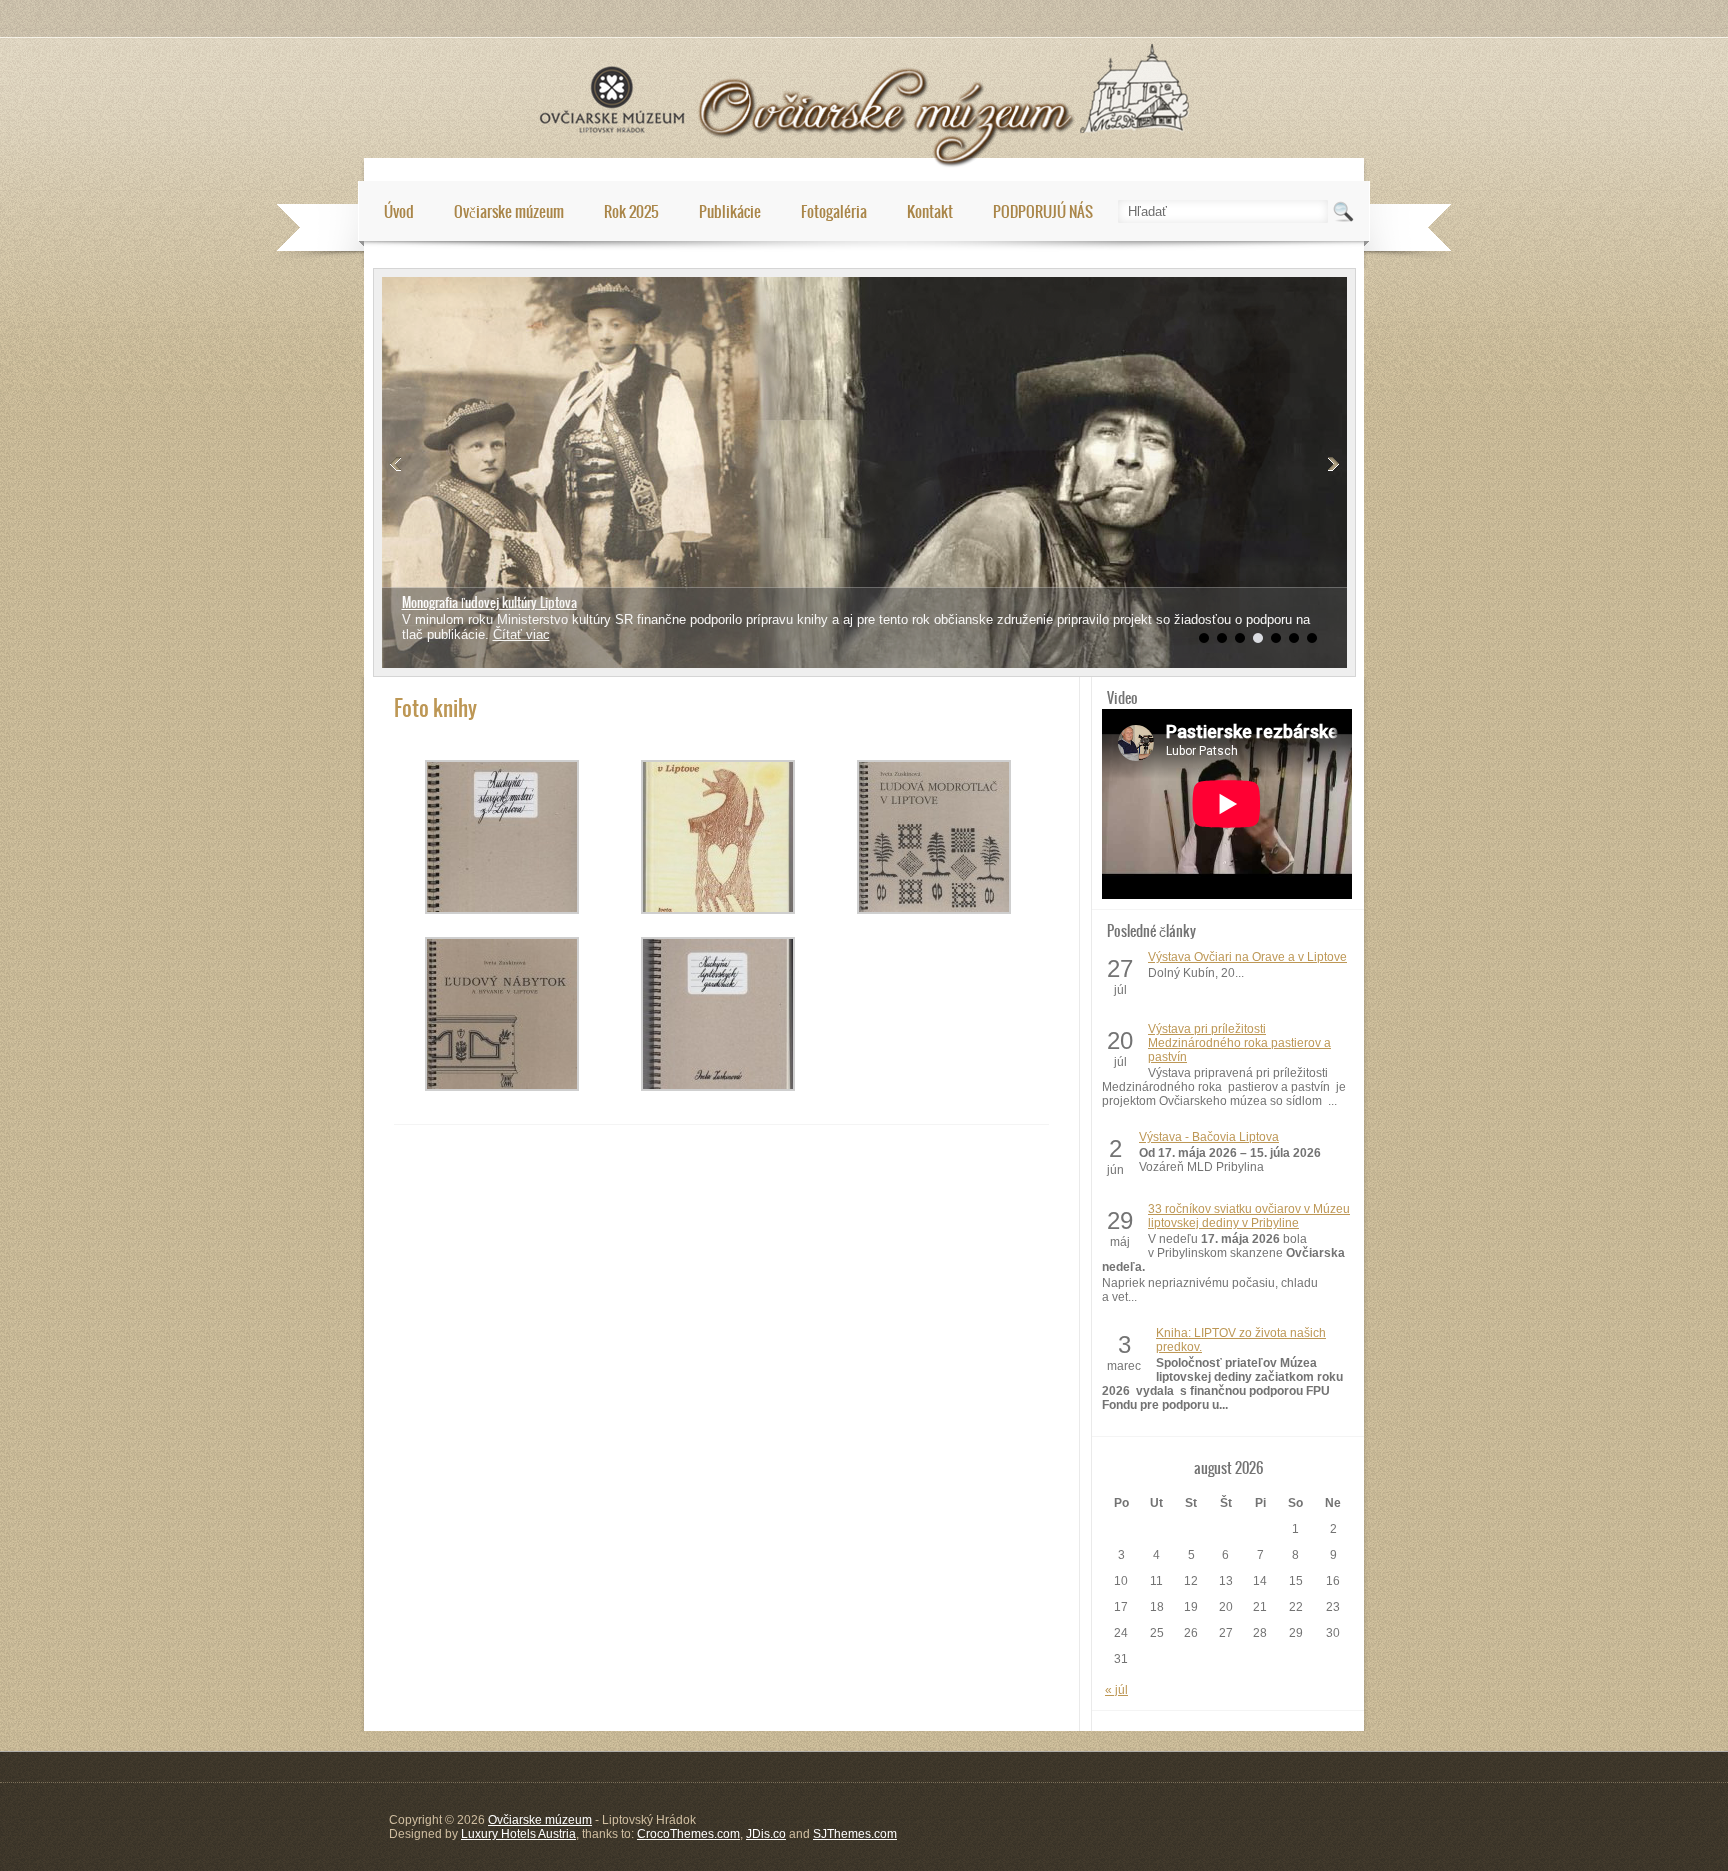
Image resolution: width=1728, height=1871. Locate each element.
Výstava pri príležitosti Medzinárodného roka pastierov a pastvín (1239, 1043)
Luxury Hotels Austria (518, 1834)
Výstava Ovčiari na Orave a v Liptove (1247, 957)
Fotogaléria (834, 211)
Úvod (399, 211)
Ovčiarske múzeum (509, 211)
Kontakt (930, 211)
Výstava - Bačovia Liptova (1209, 1137)
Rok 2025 (631, 211)
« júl (1116, 1690)
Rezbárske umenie (448, 602)
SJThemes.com (855, 1834)
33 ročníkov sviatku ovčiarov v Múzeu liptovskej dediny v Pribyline (1249, 1216)
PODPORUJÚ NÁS (1043, 211)
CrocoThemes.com (688, 1834)
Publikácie (730, 211)
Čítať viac (430, 619)
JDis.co (766, 1834)
